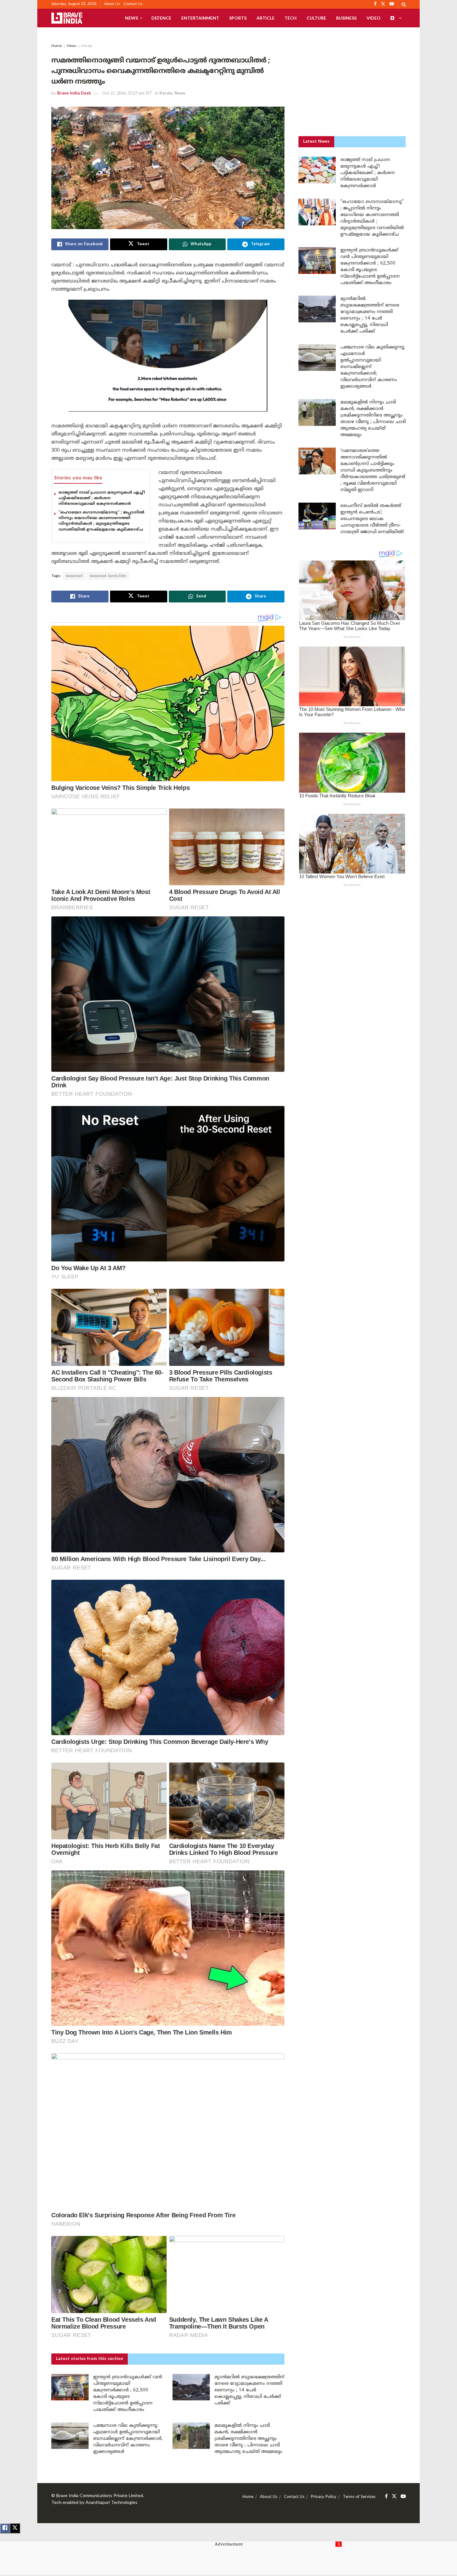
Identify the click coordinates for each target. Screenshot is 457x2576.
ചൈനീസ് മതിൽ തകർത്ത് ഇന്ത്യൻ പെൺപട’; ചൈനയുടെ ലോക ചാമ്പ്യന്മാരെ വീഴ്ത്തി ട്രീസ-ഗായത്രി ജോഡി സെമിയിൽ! (372, 519)
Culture (316, 18)
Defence (161, 18)
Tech (291, 18)
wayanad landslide (108, 576)
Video (374, 18)
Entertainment (200, 18)
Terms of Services (359, 2497)
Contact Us (133, 4)
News (132, 18)
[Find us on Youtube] (403, 2497)
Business (346, 18)
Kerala (87, 46)
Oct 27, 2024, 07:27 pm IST (127, 94)
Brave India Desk (74, 94)
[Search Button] (404, 4)
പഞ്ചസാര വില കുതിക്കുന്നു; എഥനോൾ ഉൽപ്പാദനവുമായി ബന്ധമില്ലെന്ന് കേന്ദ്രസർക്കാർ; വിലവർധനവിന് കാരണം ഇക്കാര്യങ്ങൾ (128, 2439)
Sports (238, 18)
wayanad (74, 576)
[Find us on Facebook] (386, 2497)
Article (265, 18)
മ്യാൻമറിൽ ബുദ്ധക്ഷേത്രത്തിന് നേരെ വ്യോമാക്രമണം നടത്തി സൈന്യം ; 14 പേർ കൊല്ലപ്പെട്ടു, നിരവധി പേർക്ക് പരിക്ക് (249, 2390)
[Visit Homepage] (67, 18)
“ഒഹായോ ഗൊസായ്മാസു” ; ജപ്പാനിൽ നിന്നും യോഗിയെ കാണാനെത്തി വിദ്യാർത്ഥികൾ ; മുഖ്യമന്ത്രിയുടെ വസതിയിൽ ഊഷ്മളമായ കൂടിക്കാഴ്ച (101, 521)
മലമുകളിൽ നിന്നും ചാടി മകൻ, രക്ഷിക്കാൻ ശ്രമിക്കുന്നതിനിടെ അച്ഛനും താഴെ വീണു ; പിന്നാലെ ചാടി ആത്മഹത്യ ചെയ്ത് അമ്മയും (249, 2439)
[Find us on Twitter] (394, 2497)
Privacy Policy (324, 2497)
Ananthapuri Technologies (111, 2503)
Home (57, 46)
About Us (112, 4)
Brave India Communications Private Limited (100, 2496)
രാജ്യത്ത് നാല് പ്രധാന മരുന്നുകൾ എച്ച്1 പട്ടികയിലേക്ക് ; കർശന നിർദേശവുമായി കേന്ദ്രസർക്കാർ (102, 498)
